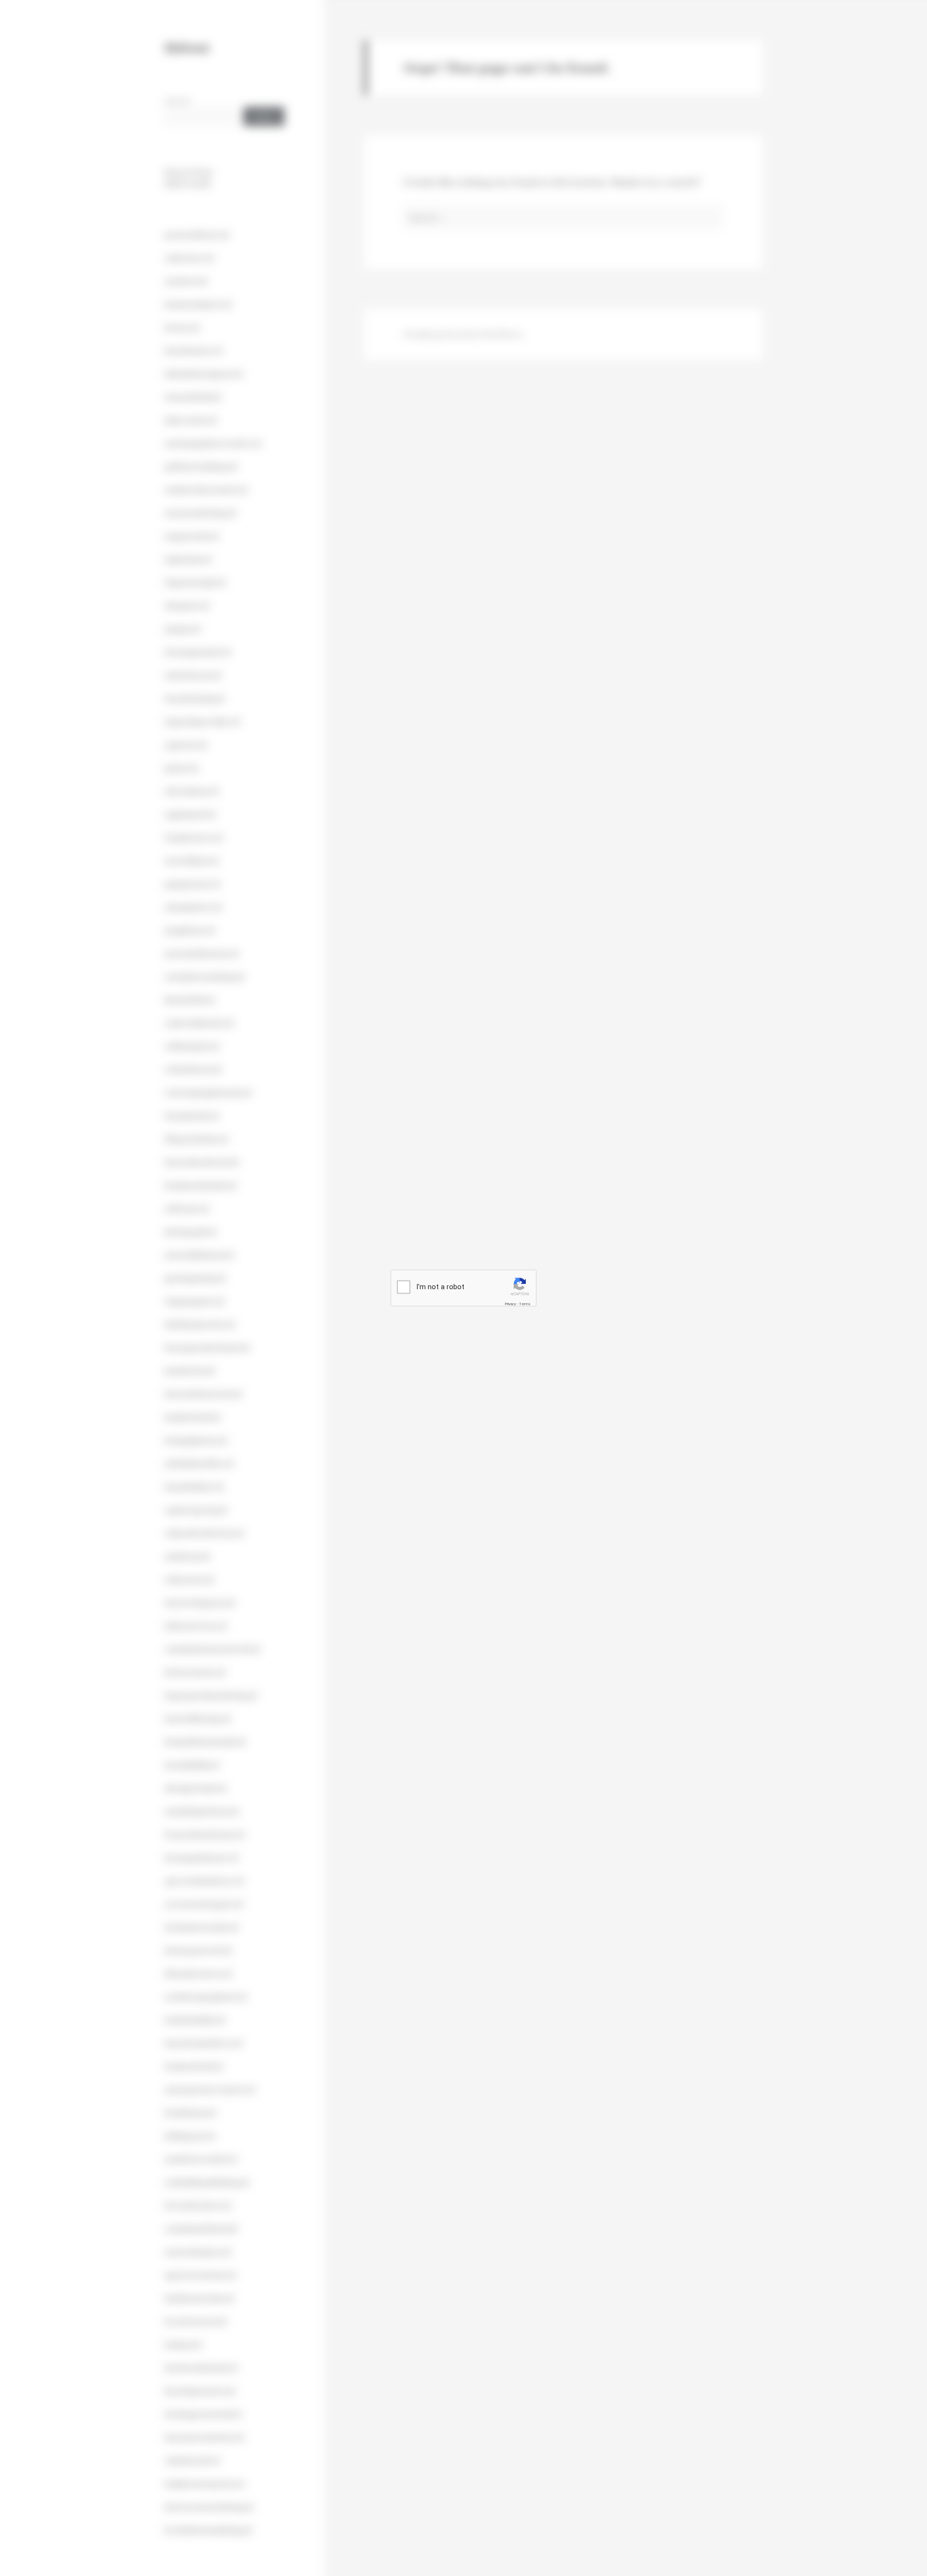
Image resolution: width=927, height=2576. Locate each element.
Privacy (510, 1303)
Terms (525, 1303)
